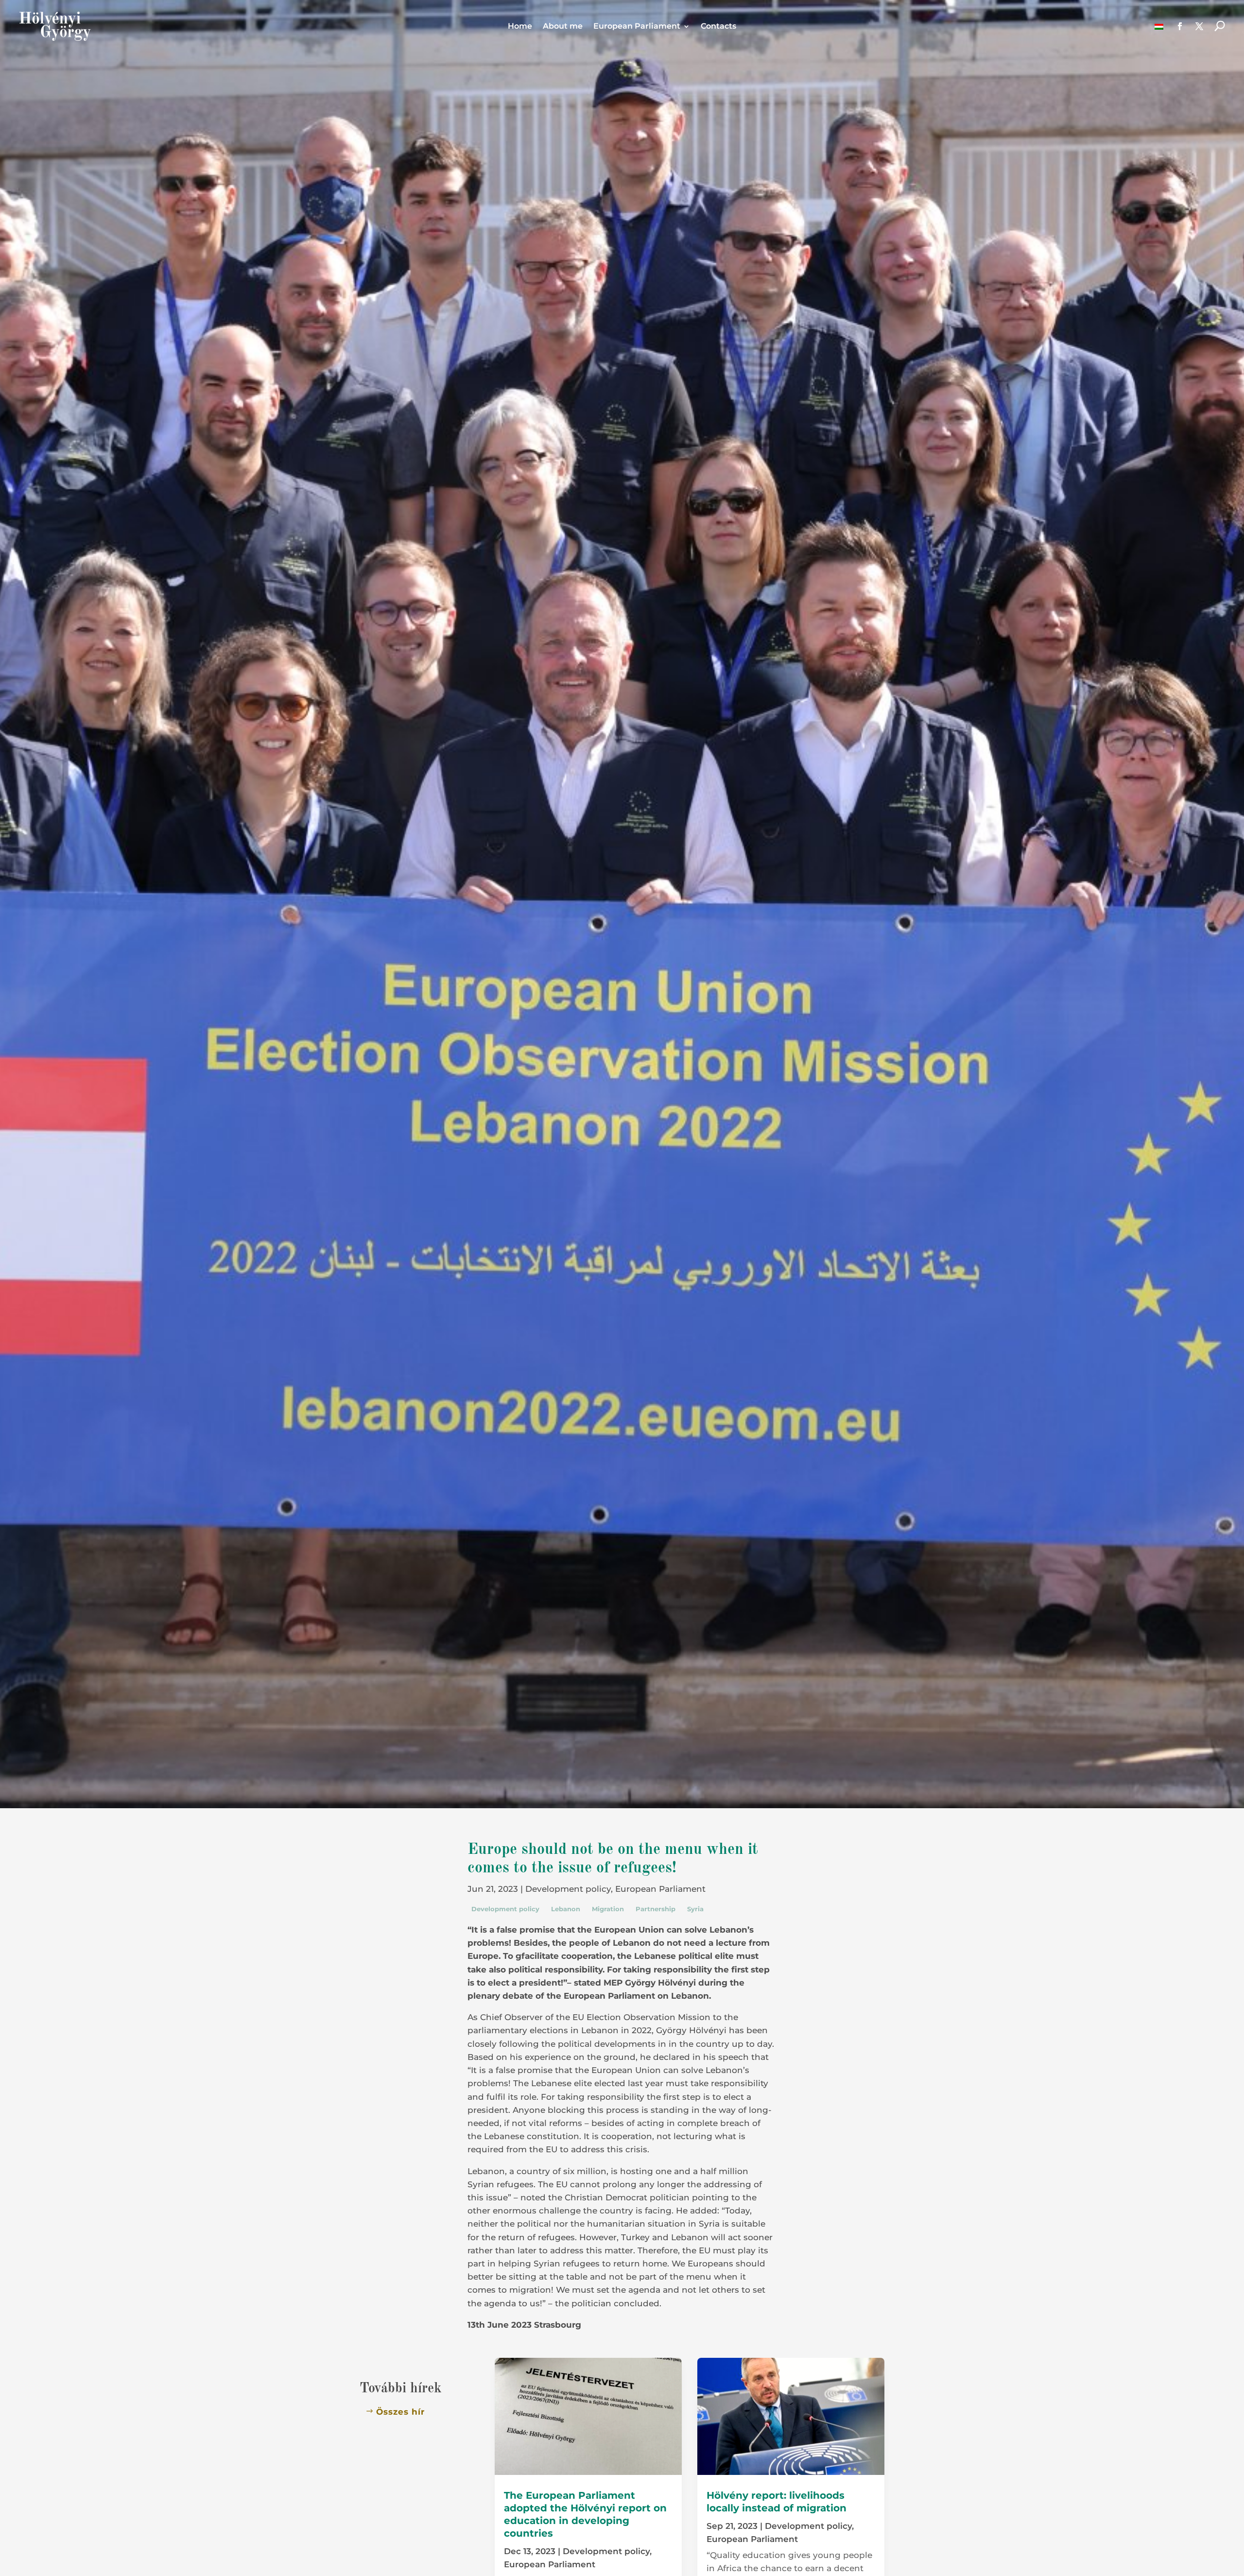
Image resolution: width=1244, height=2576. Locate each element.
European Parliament (637, 27)
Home (520, 27)
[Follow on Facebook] (1180, 26)
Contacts (718, 27)
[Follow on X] (1199, 26)
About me (563, 27)
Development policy (568, 1889)
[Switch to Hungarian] (1159, 26)
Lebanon (566, 1909)
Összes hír (400, 2412)
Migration (608, 1909)
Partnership (656, 1909)
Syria (695, 1909)
